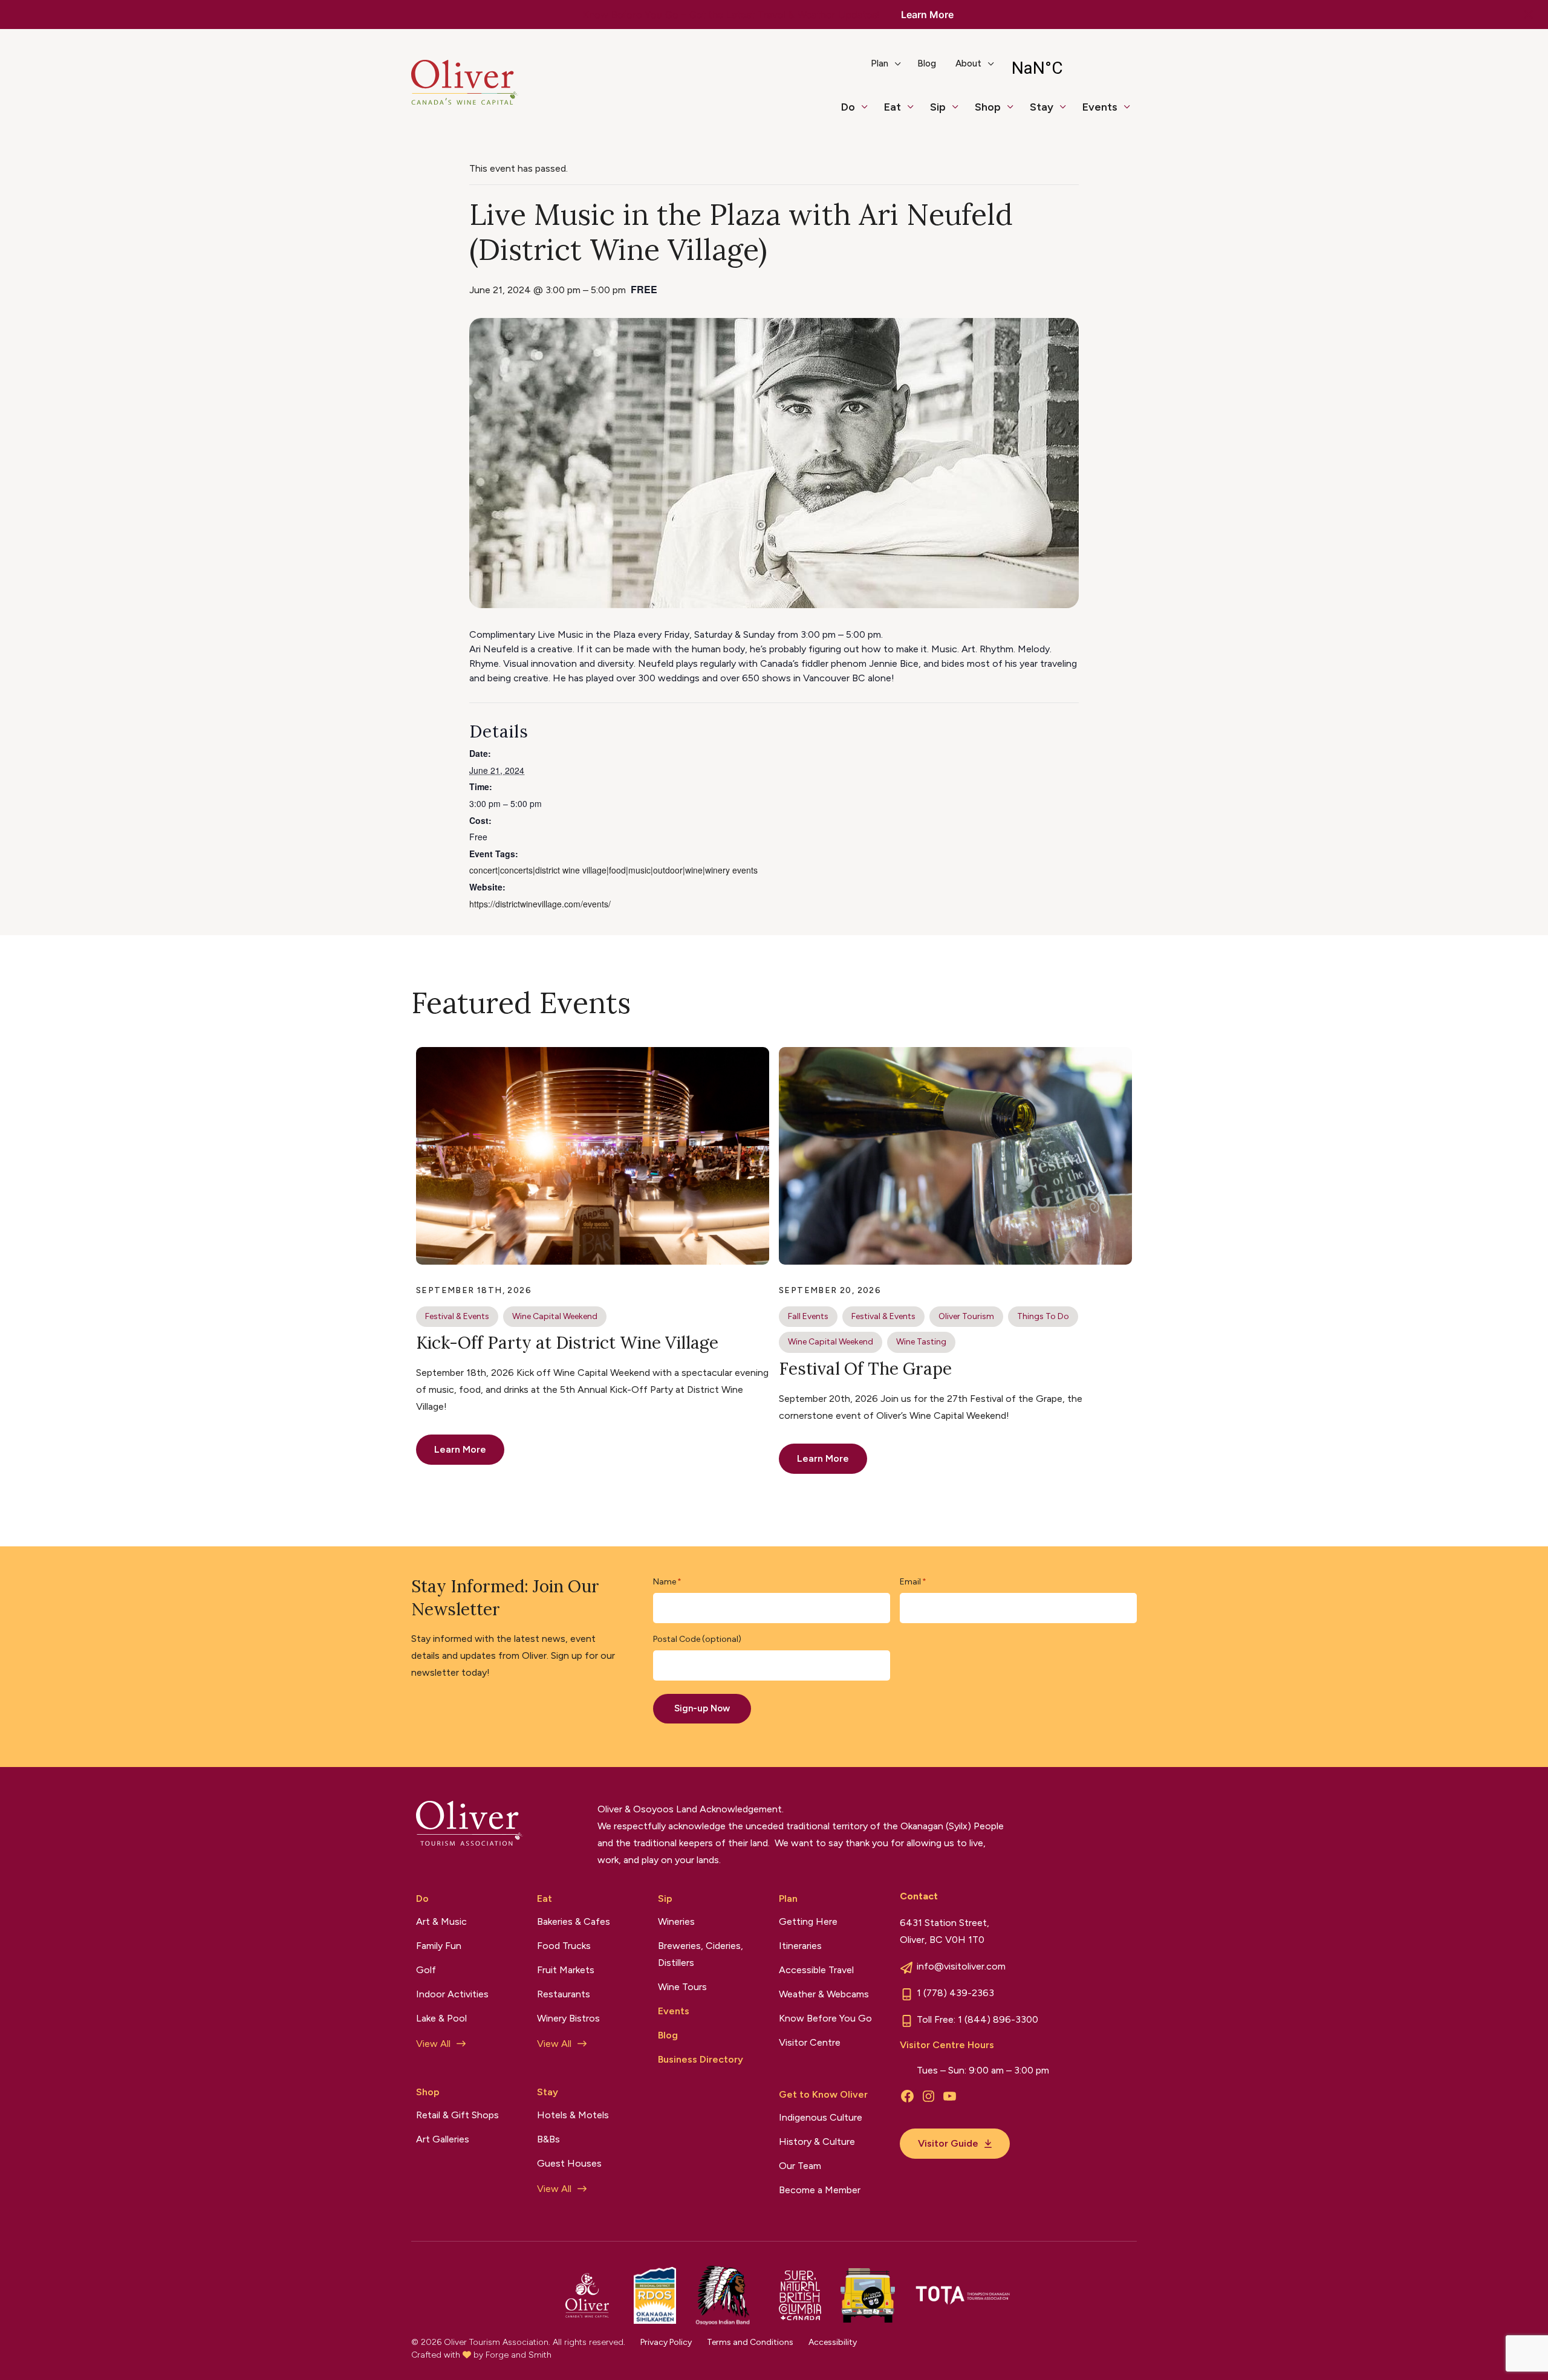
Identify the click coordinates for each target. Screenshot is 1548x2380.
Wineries (676, 1921)
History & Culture (817, 2142)
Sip (938, 107)
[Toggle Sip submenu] (960, 112)
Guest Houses (569, 2163)
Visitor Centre (810, 2042)
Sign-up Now (702, 1708)
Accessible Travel (816, 1970)
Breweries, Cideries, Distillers (701, 1954)
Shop (988, 107)
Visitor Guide (948, 2143)
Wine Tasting (921, 1342)
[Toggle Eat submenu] (915, 112)
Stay (1042, 107)
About (968, 63)
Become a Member (820, 2190)
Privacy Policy (666, 2342)
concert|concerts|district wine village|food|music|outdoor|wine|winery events (613, 870)
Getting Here (808, 1921)
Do (848, 107)
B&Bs (548, 2139)
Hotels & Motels (573, 2115)
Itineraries (800, 1946)
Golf (426, 1970)
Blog (927, 63)
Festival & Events (457, 1316)
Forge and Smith (519, 2355)
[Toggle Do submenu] (870, 112)
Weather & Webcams (824, 1994)
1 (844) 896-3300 (998, 2019)
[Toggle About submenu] (996, 68)
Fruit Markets (566, 1970)
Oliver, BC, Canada (1069, 68)
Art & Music (441, 1921)
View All (433, 2044)
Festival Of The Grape (865, 1369)
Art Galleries (443, 2139)
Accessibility (833, 2342)
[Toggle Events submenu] (1132, 112)
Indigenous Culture (821, 2117)
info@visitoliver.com (961, 1966)
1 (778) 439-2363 (955, 1993)
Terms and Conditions (750, 2342)
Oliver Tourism (966, 1316)
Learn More (927, 15)
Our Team (800, 2166)
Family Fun (439, 1946)
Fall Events (808, 1316)
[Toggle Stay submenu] (1068, 112)
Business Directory (701, 2059)
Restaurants (564, 1994)
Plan (880, 63)
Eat (893, 107)
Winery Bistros (568, 2018)
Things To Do (1043, 1316)
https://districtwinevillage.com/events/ (540, 904)
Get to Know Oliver (823, 2094)
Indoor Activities (452, 1994)
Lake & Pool (441, 2018)
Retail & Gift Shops (457, 2115)
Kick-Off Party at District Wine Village (567, 1343)
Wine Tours (682, 1987)
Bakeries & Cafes (574, 1921)
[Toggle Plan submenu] (903, 68)
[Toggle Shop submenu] (1015, 112)
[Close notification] (1529, 15)
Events (1100, 107)
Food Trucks (564, 1946)
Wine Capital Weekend (555, 1316)
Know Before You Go (825, 2018)
